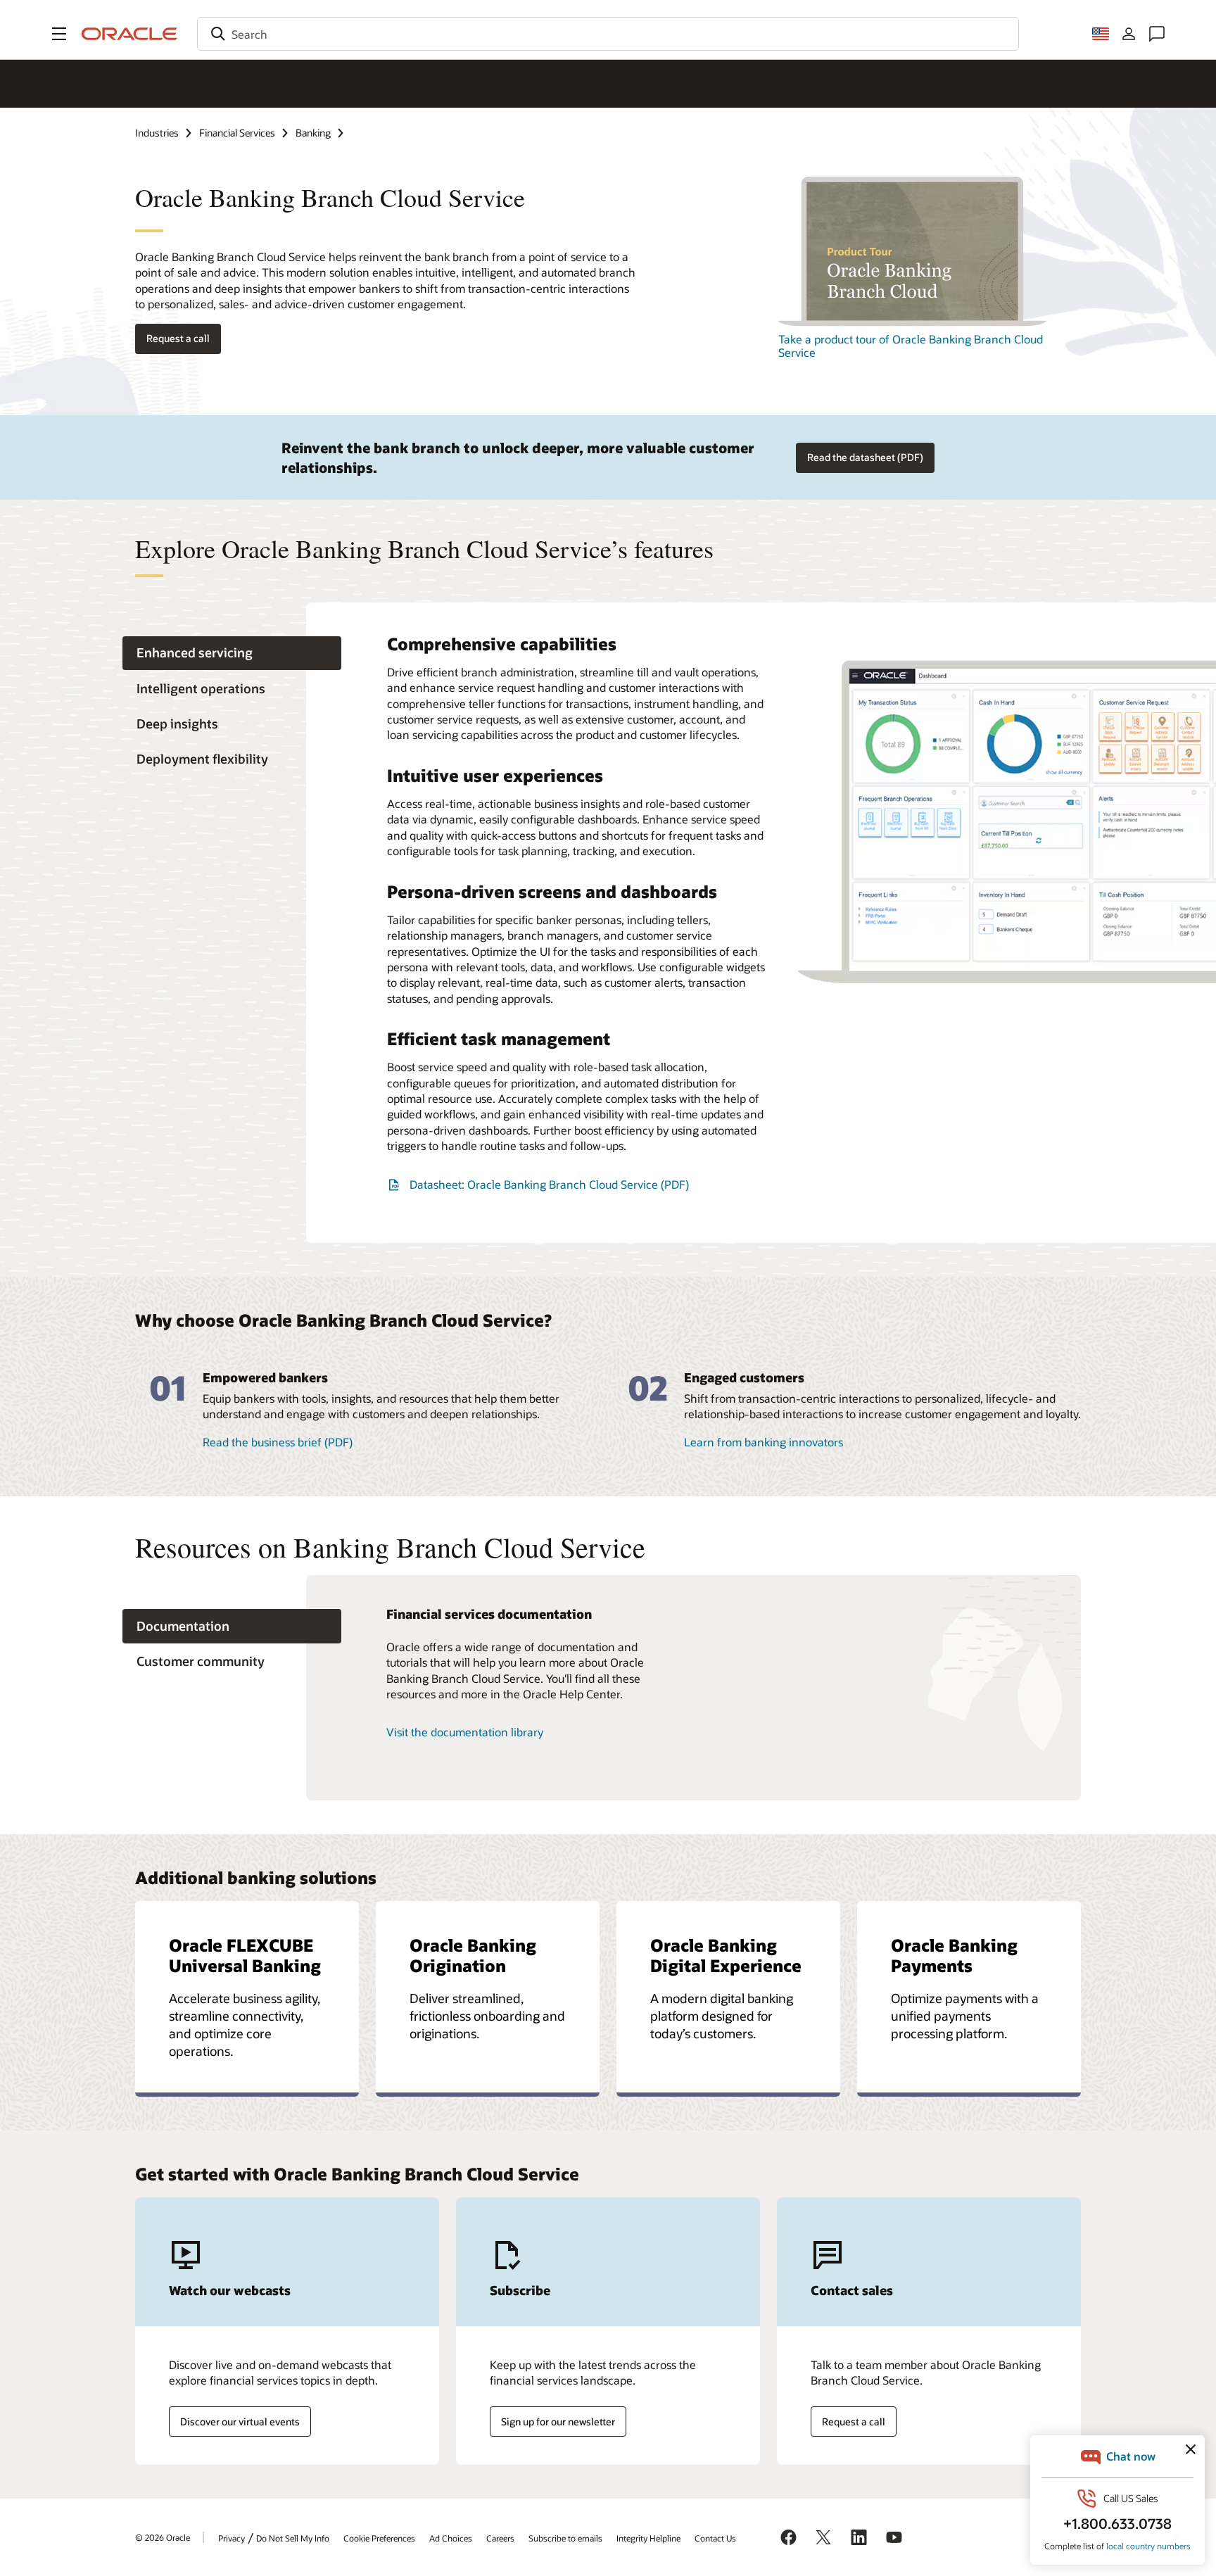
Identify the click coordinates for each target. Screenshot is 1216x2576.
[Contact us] (1157, 34)
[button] (59, 34)
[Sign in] (1129, 34)
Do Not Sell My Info (293, 2538)
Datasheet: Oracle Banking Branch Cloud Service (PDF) (549, 1184)
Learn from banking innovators (764, 1442)
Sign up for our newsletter (558, 2422)
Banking (313, 133)
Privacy (232, 2538)
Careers (500, 2538)
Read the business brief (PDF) (278, 1442)
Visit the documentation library (465, 1732)
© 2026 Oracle (163, 2537)
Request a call (178, 338)
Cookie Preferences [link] (379, 2538)
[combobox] (608, 34)
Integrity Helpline (648, 2538)
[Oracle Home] (129, 34)
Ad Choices (451, 2538)
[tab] (232, 654)
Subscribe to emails (565, 2538)
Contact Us (715, 2538)
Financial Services (237, 133)
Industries (157, 133)
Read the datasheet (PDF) (865, 457)
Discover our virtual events (240, 2422)
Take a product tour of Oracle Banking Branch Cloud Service (911, 346)
